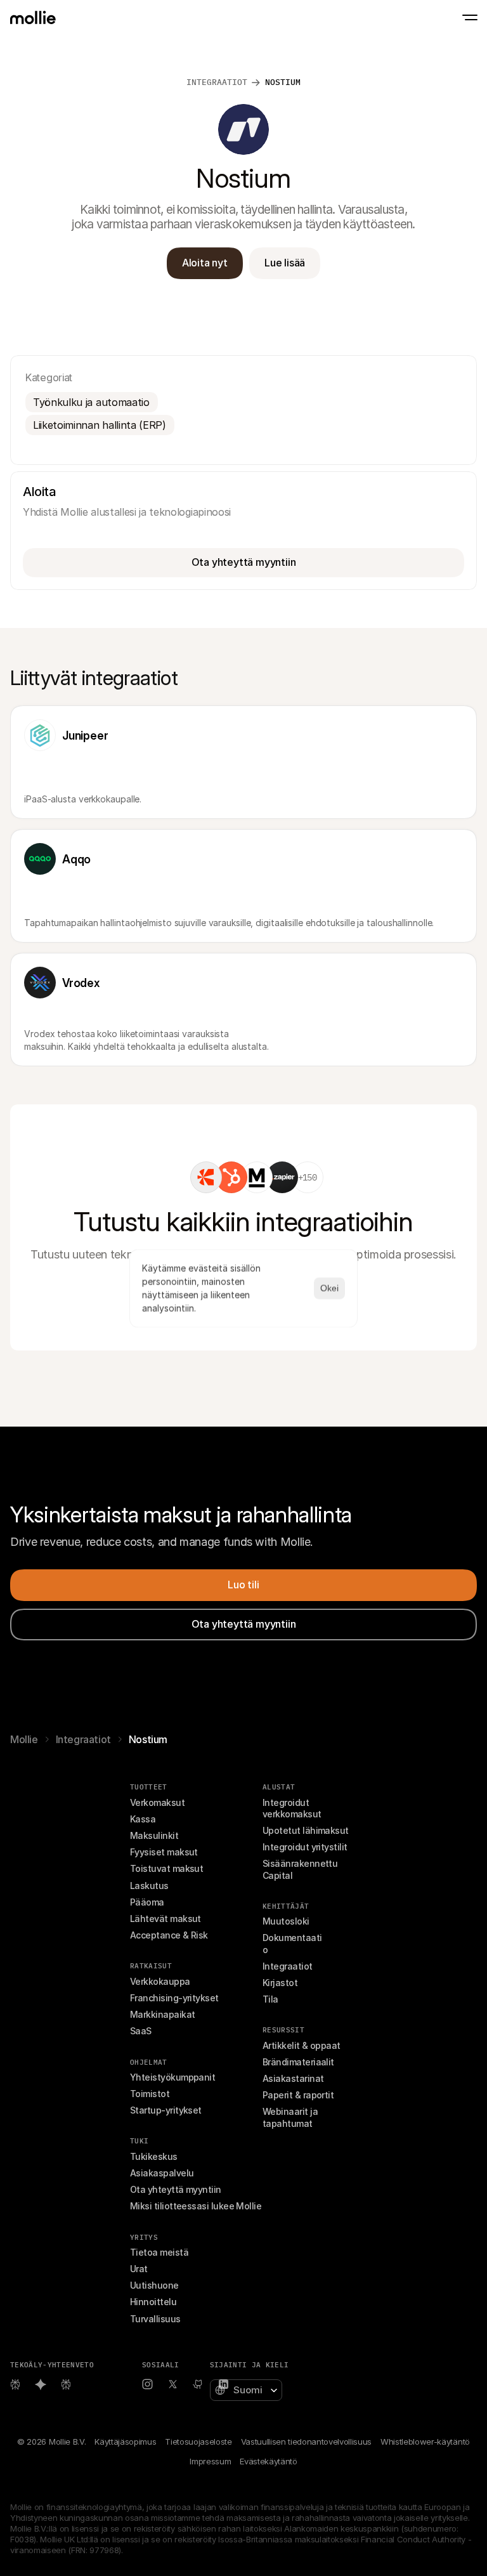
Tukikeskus (154, 2156)
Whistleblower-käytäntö (425, 2442)
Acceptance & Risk (169, 1935)
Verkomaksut (157, 1802)
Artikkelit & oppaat (302, 2045)
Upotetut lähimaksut (306, 1830)
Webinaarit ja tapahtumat (291, 2117)
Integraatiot (83, 1739)
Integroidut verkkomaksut (292, 1808)
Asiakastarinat (293, 2078)
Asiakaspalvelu (162, 2173)
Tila (270, 1999)
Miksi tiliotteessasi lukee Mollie (196, 2206)
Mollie (24, 1739)
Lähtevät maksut (166, 1919)
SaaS (141, 2031)
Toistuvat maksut (166, 1868)
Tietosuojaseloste (198, 2442)
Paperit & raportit (298, 2095)
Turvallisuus (155, 2319)
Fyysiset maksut (164, 1852)
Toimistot (150, 2094)
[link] (206, 1177)
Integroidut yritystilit (305, 1847)
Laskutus (149, 1886)
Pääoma (147, 1902)
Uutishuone (154, 2285)
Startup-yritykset (166, 2110)
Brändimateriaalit (298, 2062)
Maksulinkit (154, 1835)
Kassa (143, 1819)
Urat (139, 2269)
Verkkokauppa (160, 1981)
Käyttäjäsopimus (125, 2442)
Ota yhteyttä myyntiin (176, 2189)
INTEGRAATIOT (217, 82)
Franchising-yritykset (174, 1998)
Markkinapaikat (162, 2014)
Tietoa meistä (159, 2252)
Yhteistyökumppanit (172, 2077)
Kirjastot (280, 1983)
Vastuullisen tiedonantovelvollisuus (306, 2442)
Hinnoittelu (153, 2302)
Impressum (210, 2461)
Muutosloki (286, 1921)
